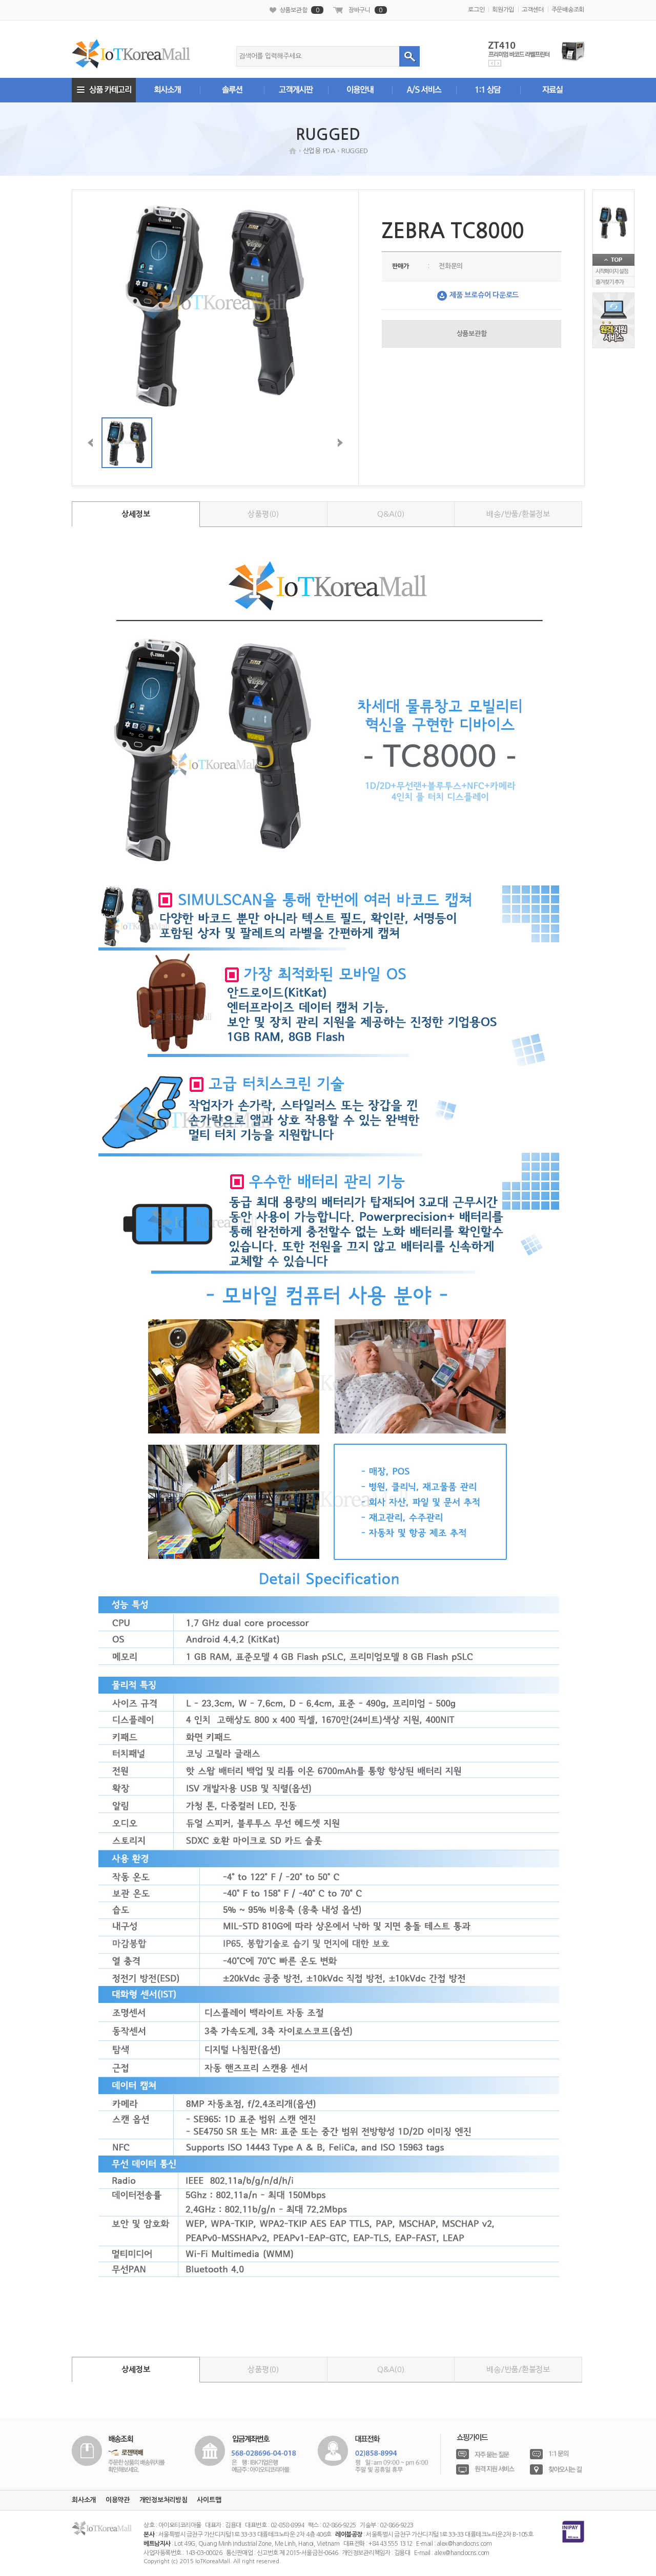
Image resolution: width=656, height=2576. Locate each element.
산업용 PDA (319, 151)
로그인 (476, 10)
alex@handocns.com (464, 2544)
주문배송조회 (568, 10)
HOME (293, 151)
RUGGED (355, 151)
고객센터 (533, 10)
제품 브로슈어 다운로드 (484, 295)
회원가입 (503, 10)
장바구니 (365, 10)
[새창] (118, 2453)
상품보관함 (300, 10)
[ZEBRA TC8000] (613, 222)
